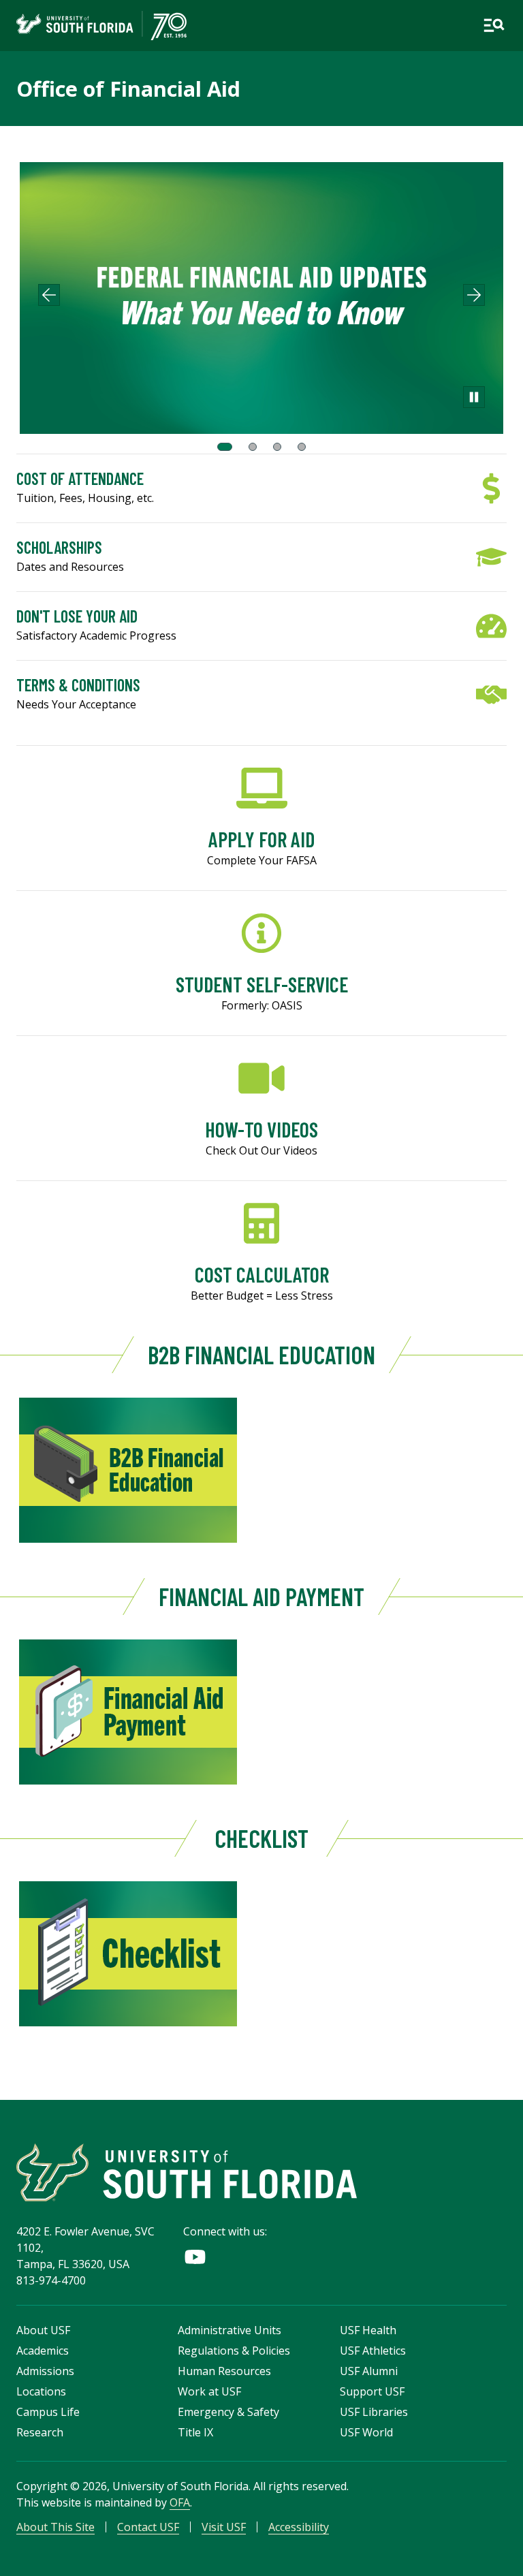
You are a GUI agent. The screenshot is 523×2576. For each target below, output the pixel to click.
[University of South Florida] (187, 2172)
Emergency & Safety (228, 2412)
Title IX (195, 2432)
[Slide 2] (253, 447)
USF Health (368, 2330)
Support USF (372, 2391)
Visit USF (224, 2527)
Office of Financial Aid (128, 89)
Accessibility (299, 2527)
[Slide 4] (302, 447)
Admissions (45, 2371)
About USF (43, 2330)
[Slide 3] (277, 447)
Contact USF (148, 2527)
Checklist (261, 1838)
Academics (43, 2351)
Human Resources (224, 2371)
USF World (366, 2432)
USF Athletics (373, 2351)
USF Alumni (369, 2371)
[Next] (474, 295)
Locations (41, 2391)
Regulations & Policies (234, 2351)
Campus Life (48, 2412)
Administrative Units (229, 2330)
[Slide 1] (225, 447)
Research (40, 2432)
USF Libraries (374, 2412)
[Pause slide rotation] (474, 397)
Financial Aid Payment (261, 1596)
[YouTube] (195, 2257)
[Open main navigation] (494, 25)
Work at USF (209, 2391)
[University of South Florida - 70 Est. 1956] (101, 26)
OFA (180, 2502)
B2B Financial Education (261, 1354)
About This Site (56, 2527)
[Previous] (49, 295)
